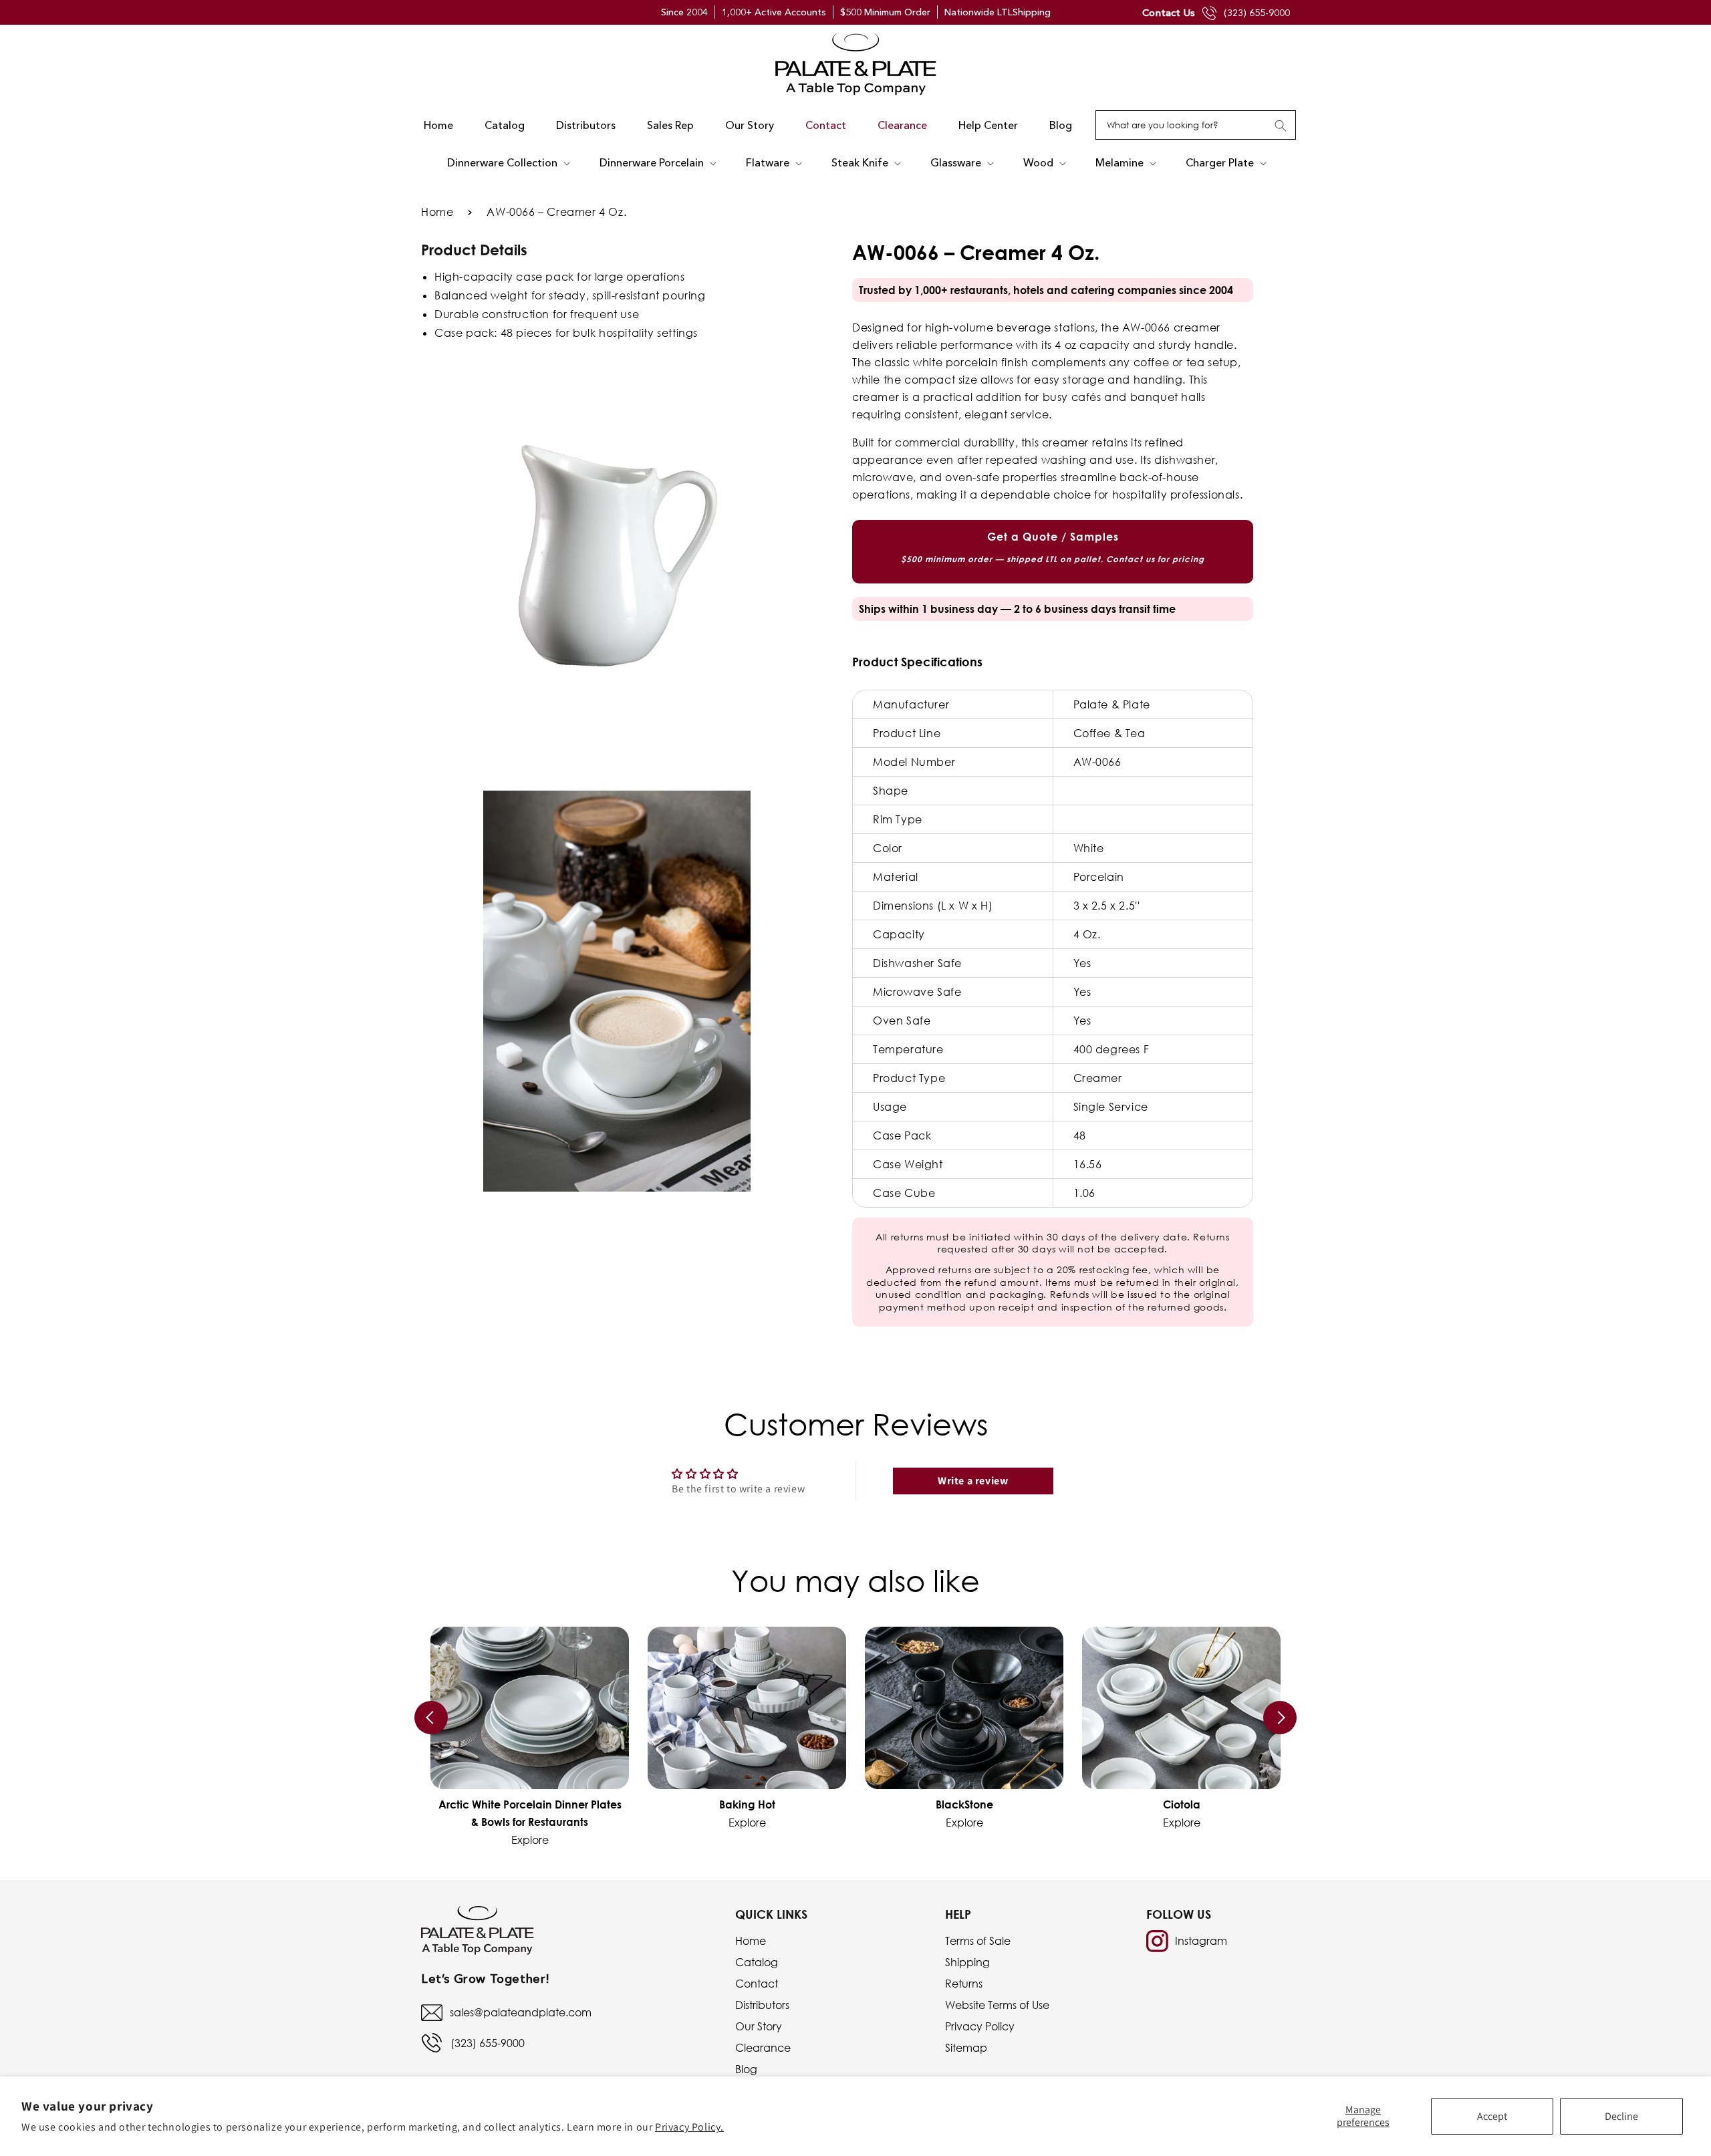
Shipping (967, 1962)
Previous (431, 1718)
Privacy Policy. (689, 2127)
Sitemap (966, 2048)
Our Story (759, 2026)
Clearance (763, 2048)
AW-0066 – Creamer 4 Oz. (556, 212)
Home (437, 212)
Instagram (1201, 1941)
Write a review (973, 1481)
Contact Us (1169, 12)
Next (1280, 1718)
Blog (746, 2069)
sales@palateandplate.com (521, 2012)
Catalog (757, 1962)
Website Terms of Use (997, 2005)
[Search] (1281, 126)
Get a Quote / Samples (1053, 547)
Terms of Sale (978, 1941)
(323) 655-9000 (1257, 13)
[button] (507, 163)
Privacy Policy (980, 2026)
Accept (1492, 2116)
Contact (757, 1984)
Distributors (762, 2005)
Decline (1621, 2116)
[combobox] (1196, 125)
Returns (964, 1984)
